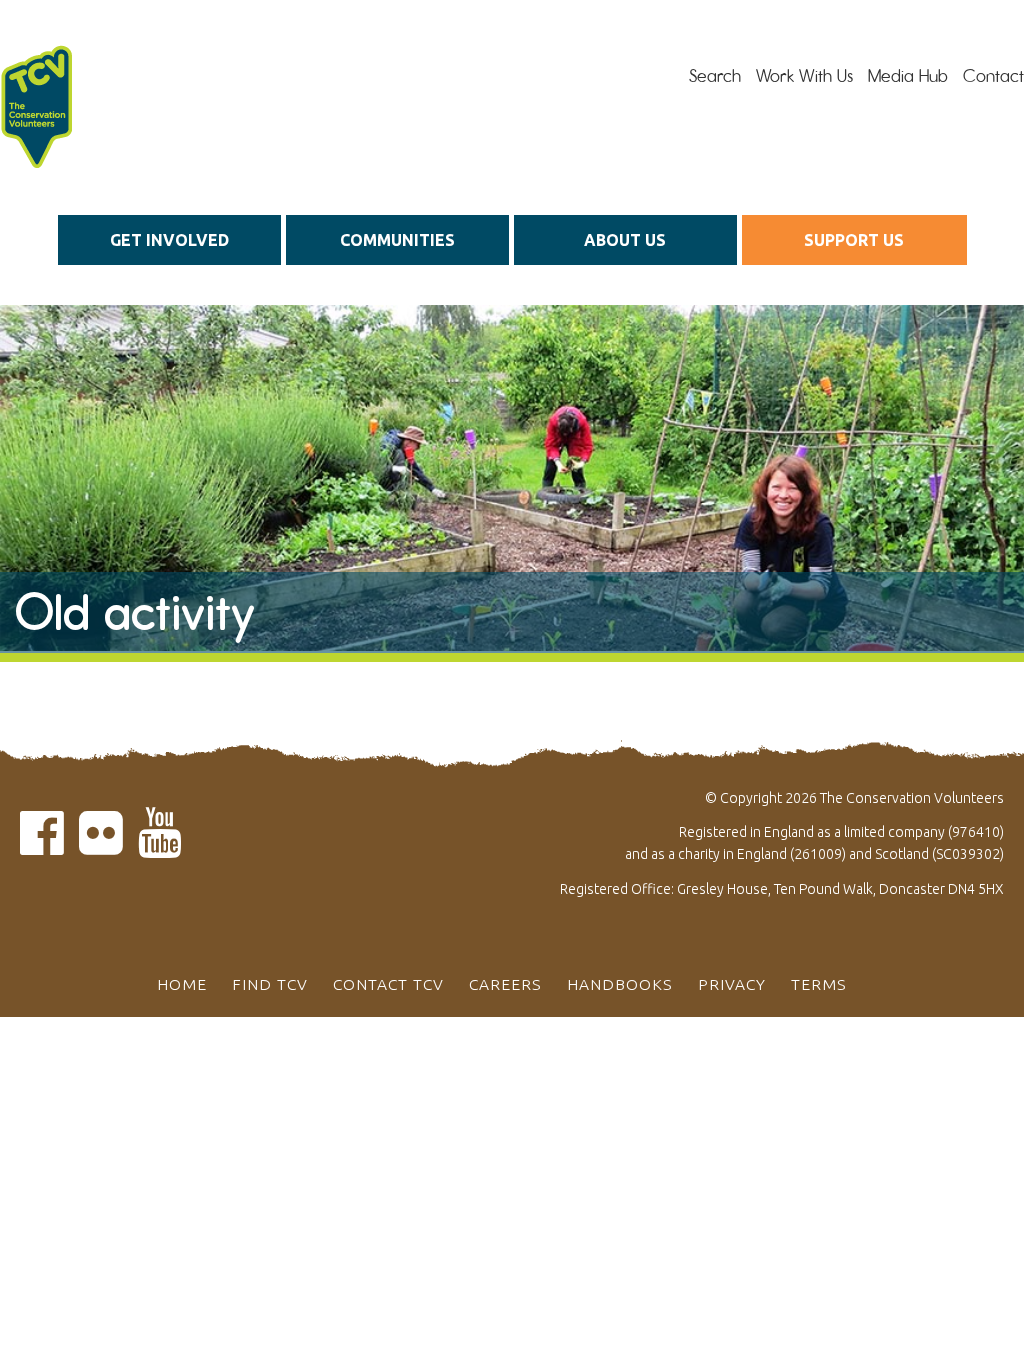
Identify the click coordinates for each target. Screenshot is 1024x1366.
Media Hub (908, 76)
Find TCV (270, 984)
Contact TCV (388, 984)
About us (625, 240)
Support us (854, 240)
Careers (505, 984)
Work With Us (804, 76)
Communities (397, 240)
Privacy (732, 984)
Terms (819, 984)
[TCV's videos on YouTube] (160, 844)
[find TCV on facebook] (42, 844)
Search (715, 76)
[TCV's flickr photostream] (101, 844)
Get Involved (169, 240)
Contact (993, 76)
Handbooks (620, 984)
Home (182, 984)
